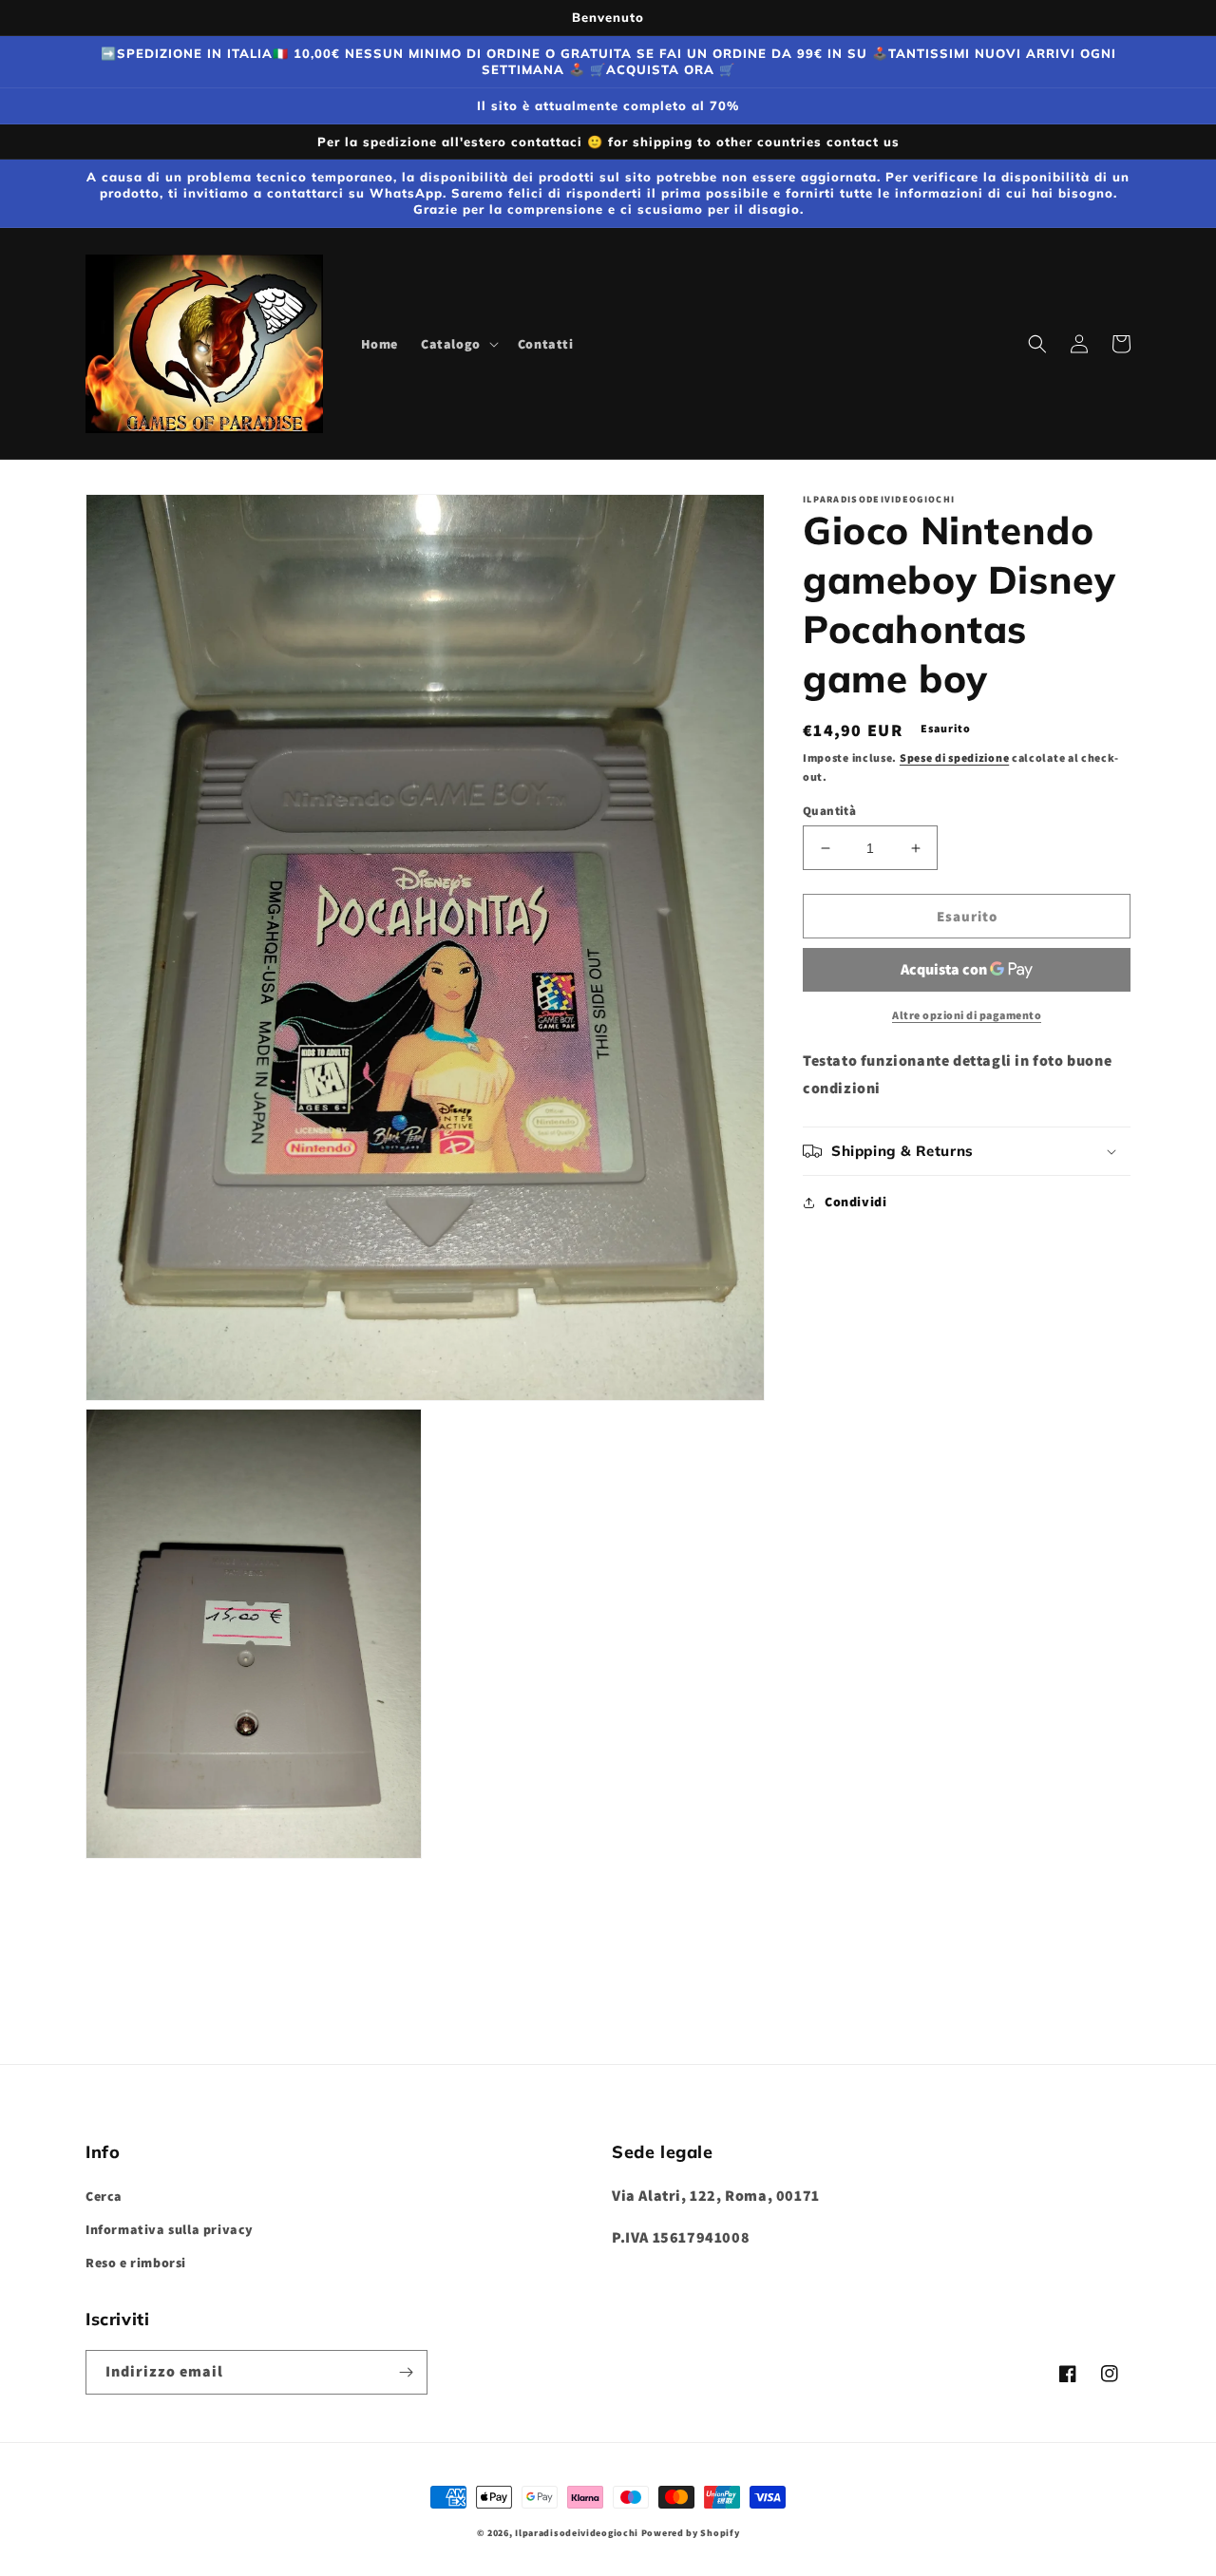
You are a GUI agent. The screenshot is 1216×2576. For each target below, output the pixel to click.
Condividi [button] (855, 1202)
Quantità (829, 811)
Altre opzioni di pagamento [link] (967, 1015)
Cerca (104, 2196)
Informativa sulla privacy (170, 2229)
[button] (458, 344)
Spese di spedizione (954, 758)
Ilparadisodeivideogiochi (577, 2533)
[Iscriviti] (406, 2372)
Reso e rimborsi (136, 2263)
